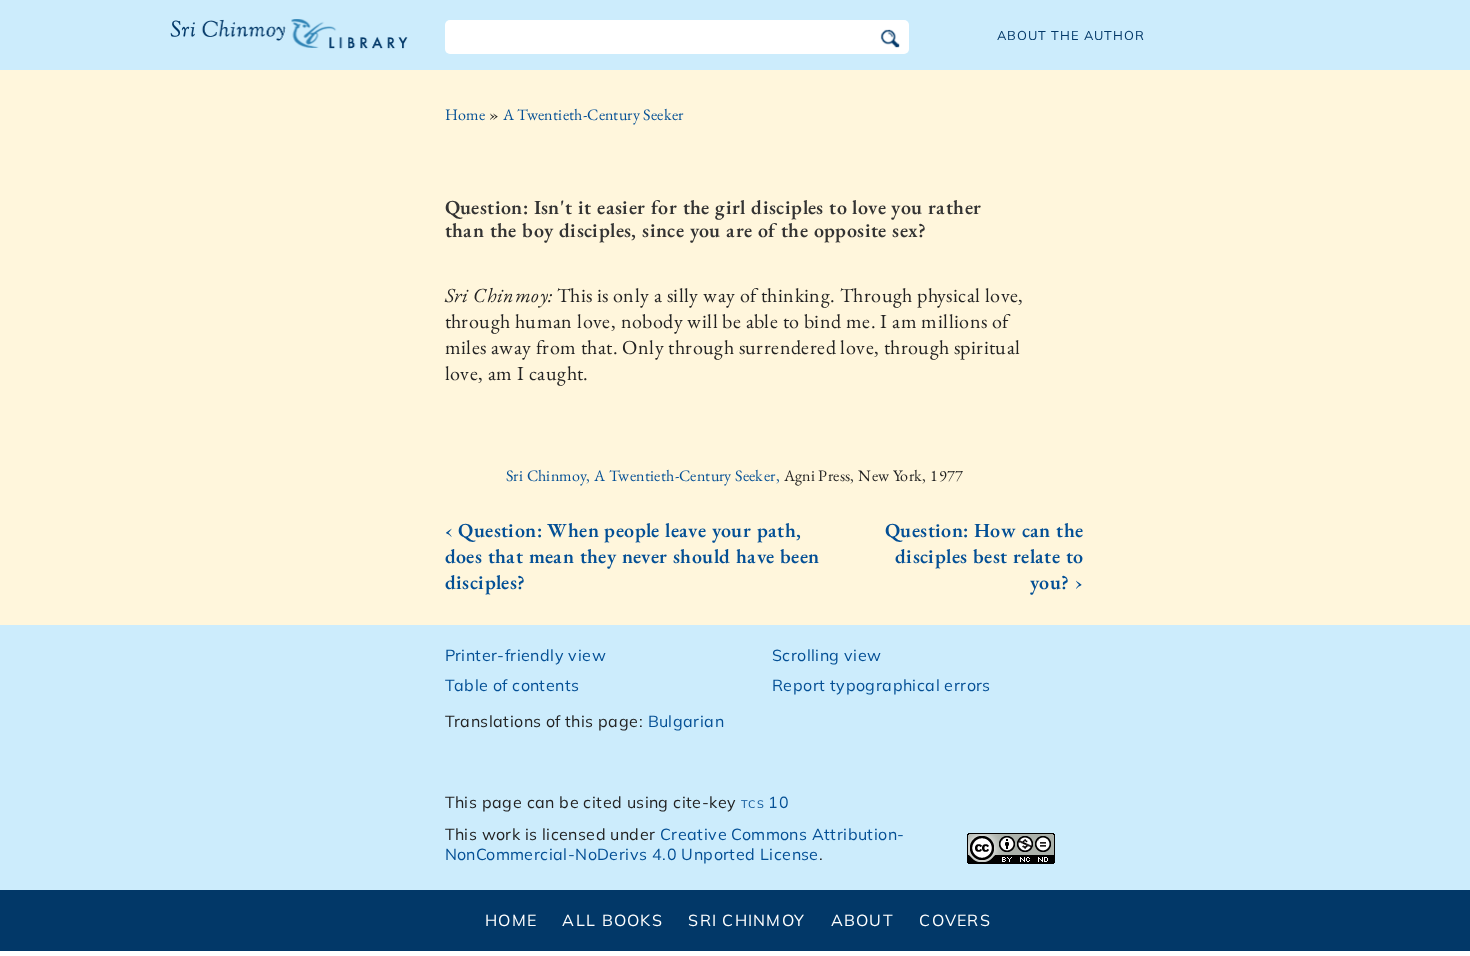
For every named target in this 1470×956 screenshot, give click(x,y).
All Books (612, 920)
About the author (1071, 35)
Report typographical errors (881, 685)
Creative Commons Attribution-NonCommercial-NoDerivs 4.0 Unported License (675, 844)
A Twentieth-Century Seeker (593, 114)
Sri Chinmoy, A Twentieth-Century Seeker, (644, 475)
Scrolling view (827, 655)
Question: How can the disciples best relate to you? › (984, 556)
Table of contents (512, 685)
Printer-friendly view (525, 655)
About (862, 920)
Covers (955, 920)
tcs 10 (765, 802)
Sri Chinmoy (746, 920)
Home (465, 114)
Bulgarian (686, 721)
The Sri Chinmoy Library (248, 46)
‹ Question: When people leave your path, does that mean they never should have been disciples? (632, 556)
